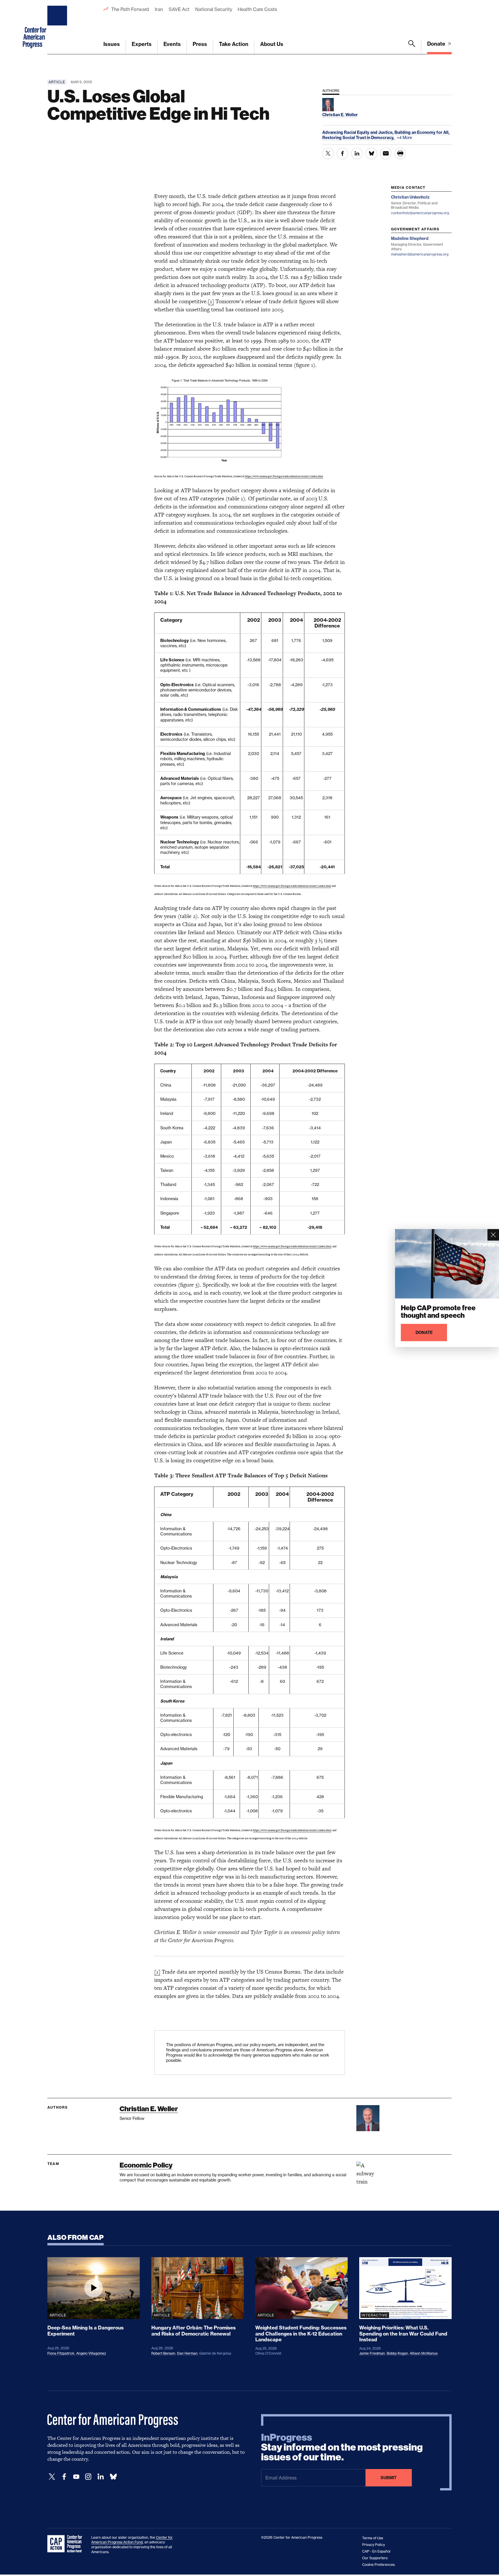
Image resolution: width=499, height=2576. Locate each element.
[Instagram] (88, 2477)
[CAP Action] (66, 2544)
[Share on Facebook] (342, 153)
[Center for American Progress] (58, 27)
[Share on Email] (386, 153)
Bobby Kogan (397, 2353)
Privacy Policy (374, 2545)
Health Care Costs (257, 9)
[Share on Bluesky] (371, 153)
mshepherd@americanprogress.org (420, 254)
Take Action (234, 44)
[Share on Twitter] (328, 153)
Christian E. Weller (149, 2109)
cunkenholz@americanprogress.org (420, 213)
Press (200, 44)
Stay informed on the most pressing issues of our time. (342, 2447)
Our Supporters (375, 2558)
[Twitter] (52, 2477)
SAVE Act (179, 9)
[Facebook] (64, 2477)
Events (172, 44)
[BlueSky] (113, 2477)
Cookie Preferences (378, 2565)
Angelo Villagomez (91, 2353)
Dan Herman (187, 2353)
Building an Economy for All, (422, 132)
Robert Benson (163, 2353)
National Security (214, 9)
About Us (272, 44)
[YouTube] (76, 2477)
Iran (159, 9)
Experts (142, 44)
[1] (211, 301)
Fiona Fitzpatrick (61, 2353)
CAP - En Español (376, 2551)
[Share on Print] (400, 153)
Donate (437, 44)
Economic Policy (146, 2165)
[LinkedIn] (100, 2477)
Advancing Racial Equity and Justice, (358, 132)
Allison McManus (424, 2353)
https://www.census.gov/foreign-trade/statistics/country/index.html (284, 476)
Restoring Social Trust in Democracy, (359, 138)
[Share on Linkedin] (357, 153)
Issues (112, 44)
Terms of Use (373, 2538)
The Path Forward (130, 9)
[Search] (412, 47)
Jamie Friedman (372, 2353)
